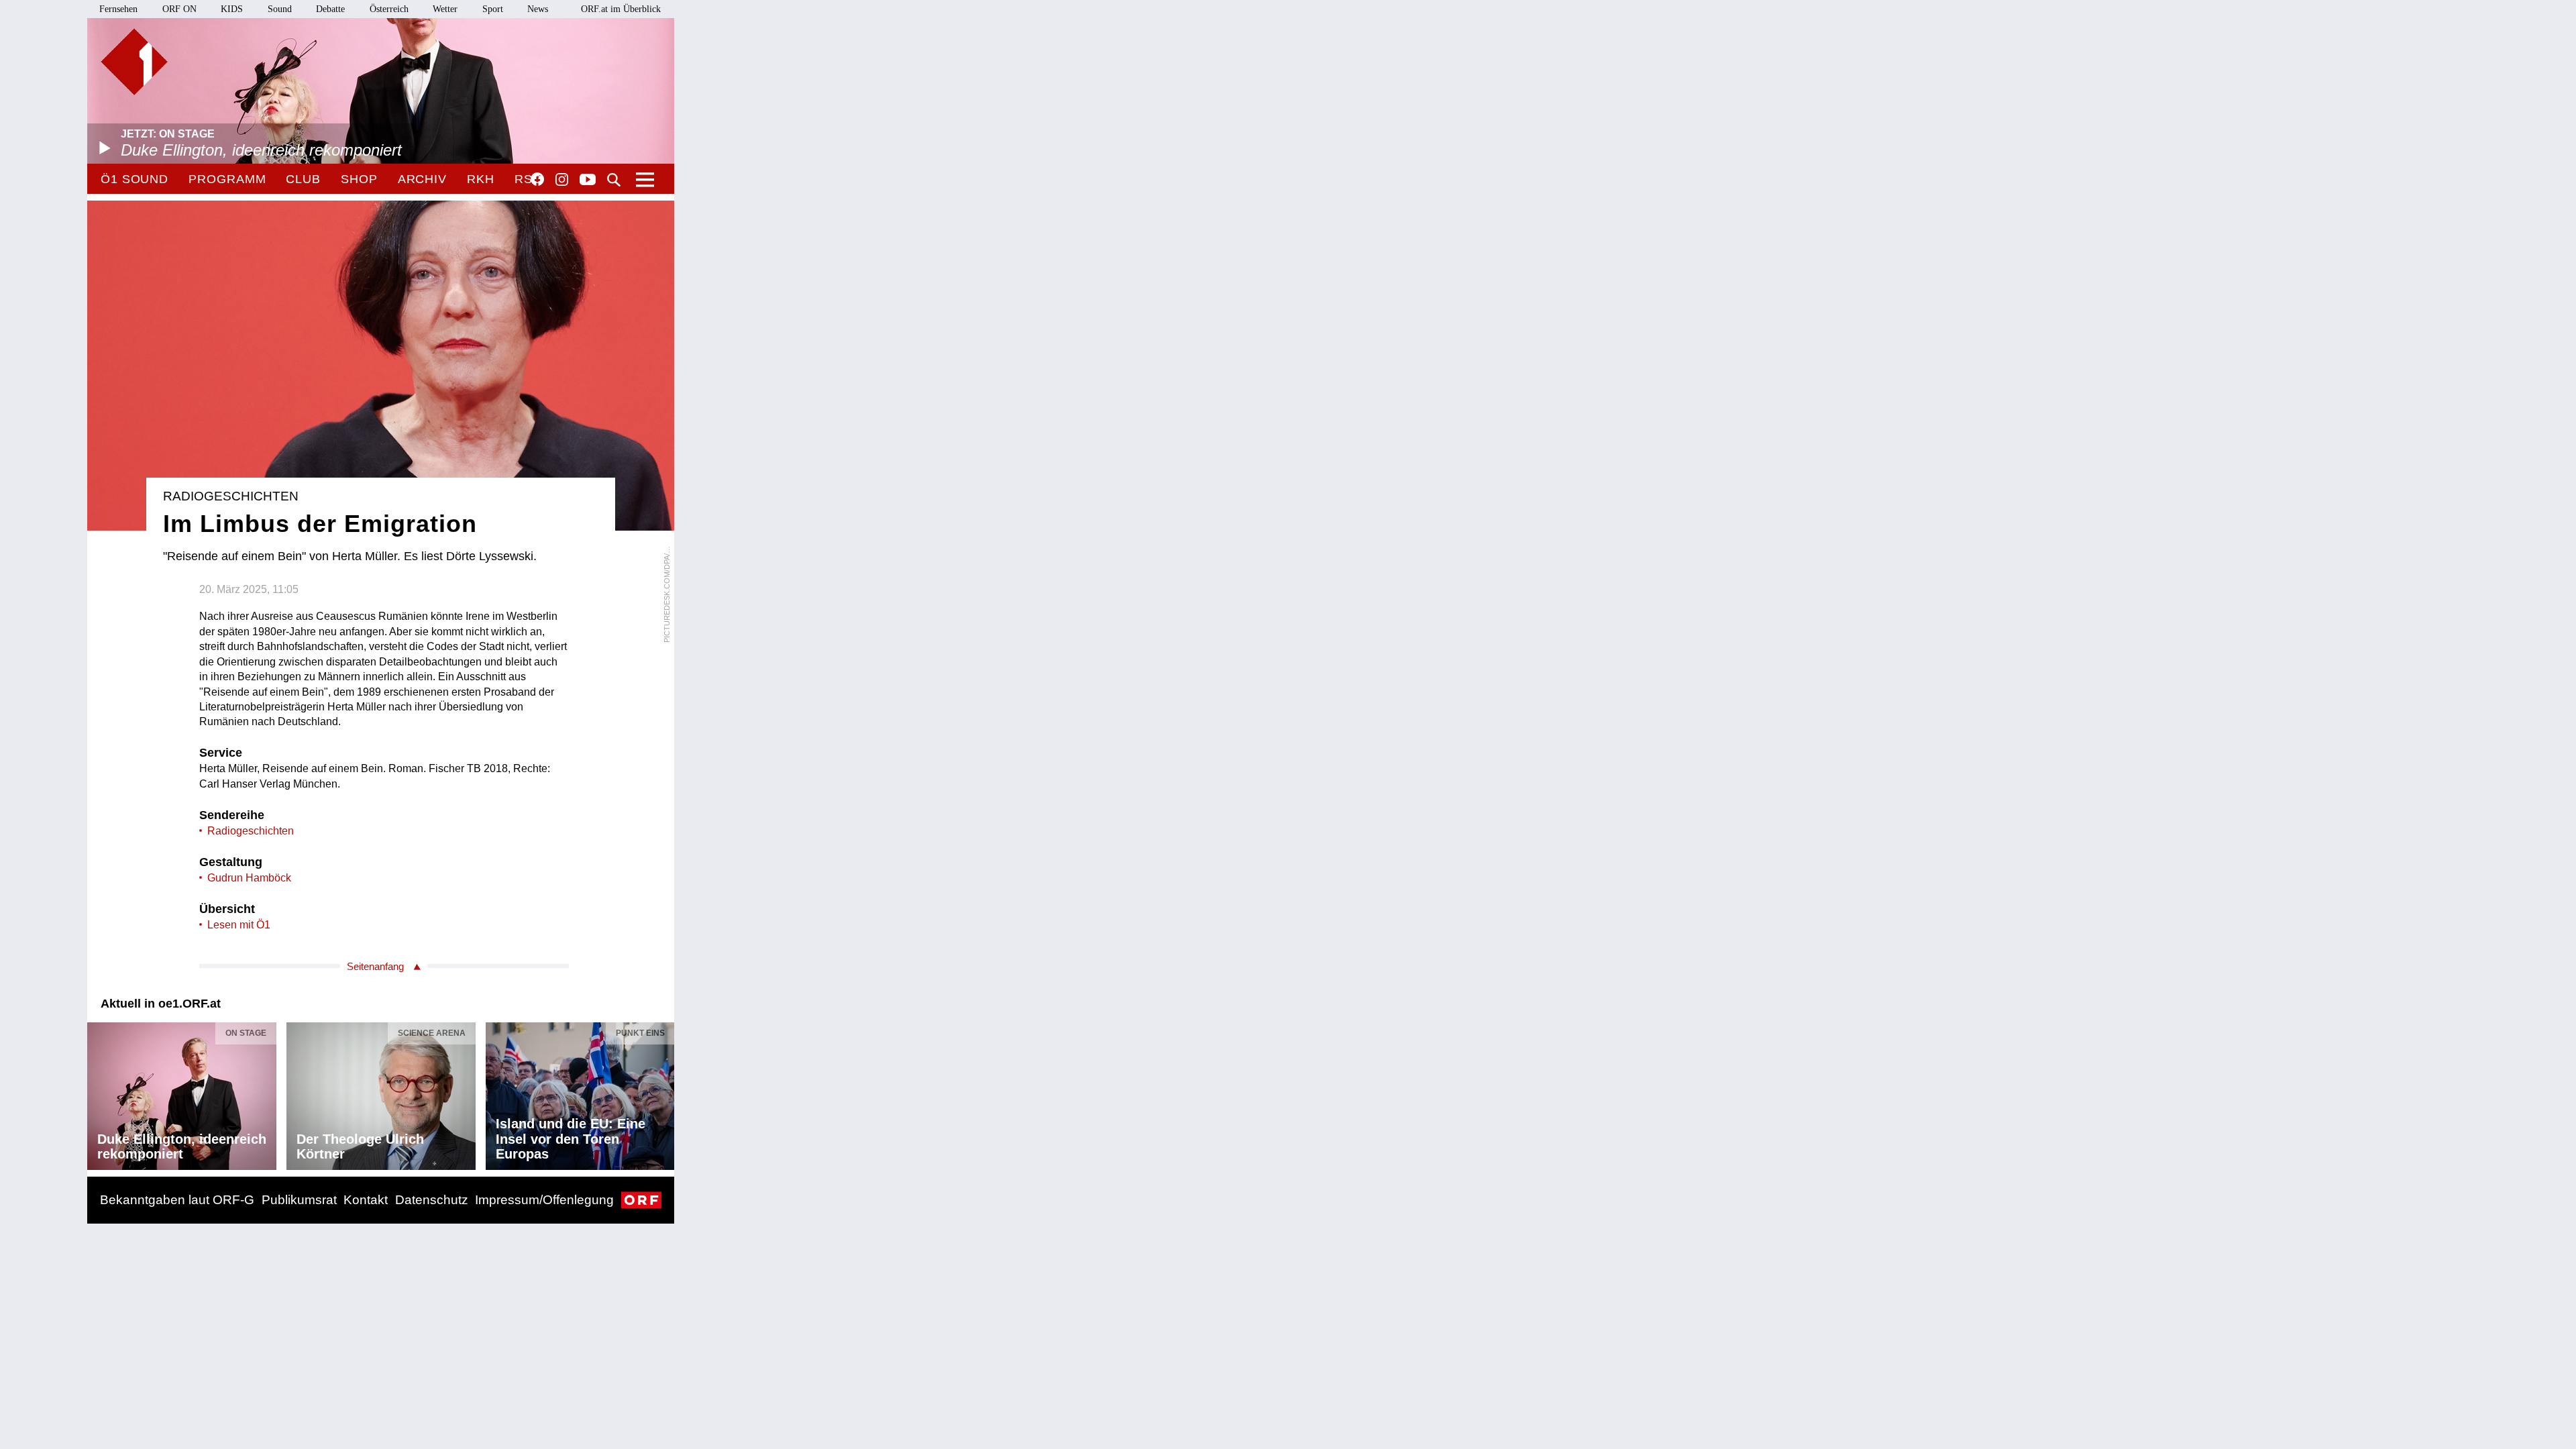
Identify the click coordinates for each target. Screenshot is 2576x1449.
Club (303, 179)
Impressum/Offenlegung (544, 1200)
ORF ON (179, 9)
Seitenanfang (375, 966)
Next (663, 1092)
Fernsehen (118, 9)
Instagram (562, 180)
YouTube (588, 180)
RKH (481, 179)
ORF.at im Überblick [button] (621, 9)
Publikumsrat (299, 1200)
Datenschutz (432, 1200)
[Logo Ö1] (134, 62)
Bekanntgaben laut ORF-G (177, 1200)
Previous (98, 1092)
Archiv (422, 179)
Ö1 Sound (135, 179)
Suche (614, 180)
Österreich (389, 9)
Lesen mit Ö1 (239, 925)
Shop (359, 179)
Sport (493, 9)
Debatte (330, 9)
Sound (280, 9)
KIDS (232, 9)
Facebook (537, 179)
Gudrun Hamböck (249, 878)
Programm (227, 179)
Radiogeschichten (251, 831)
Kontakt (366, 1200)
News (538, 9)
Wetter (445, 9)
